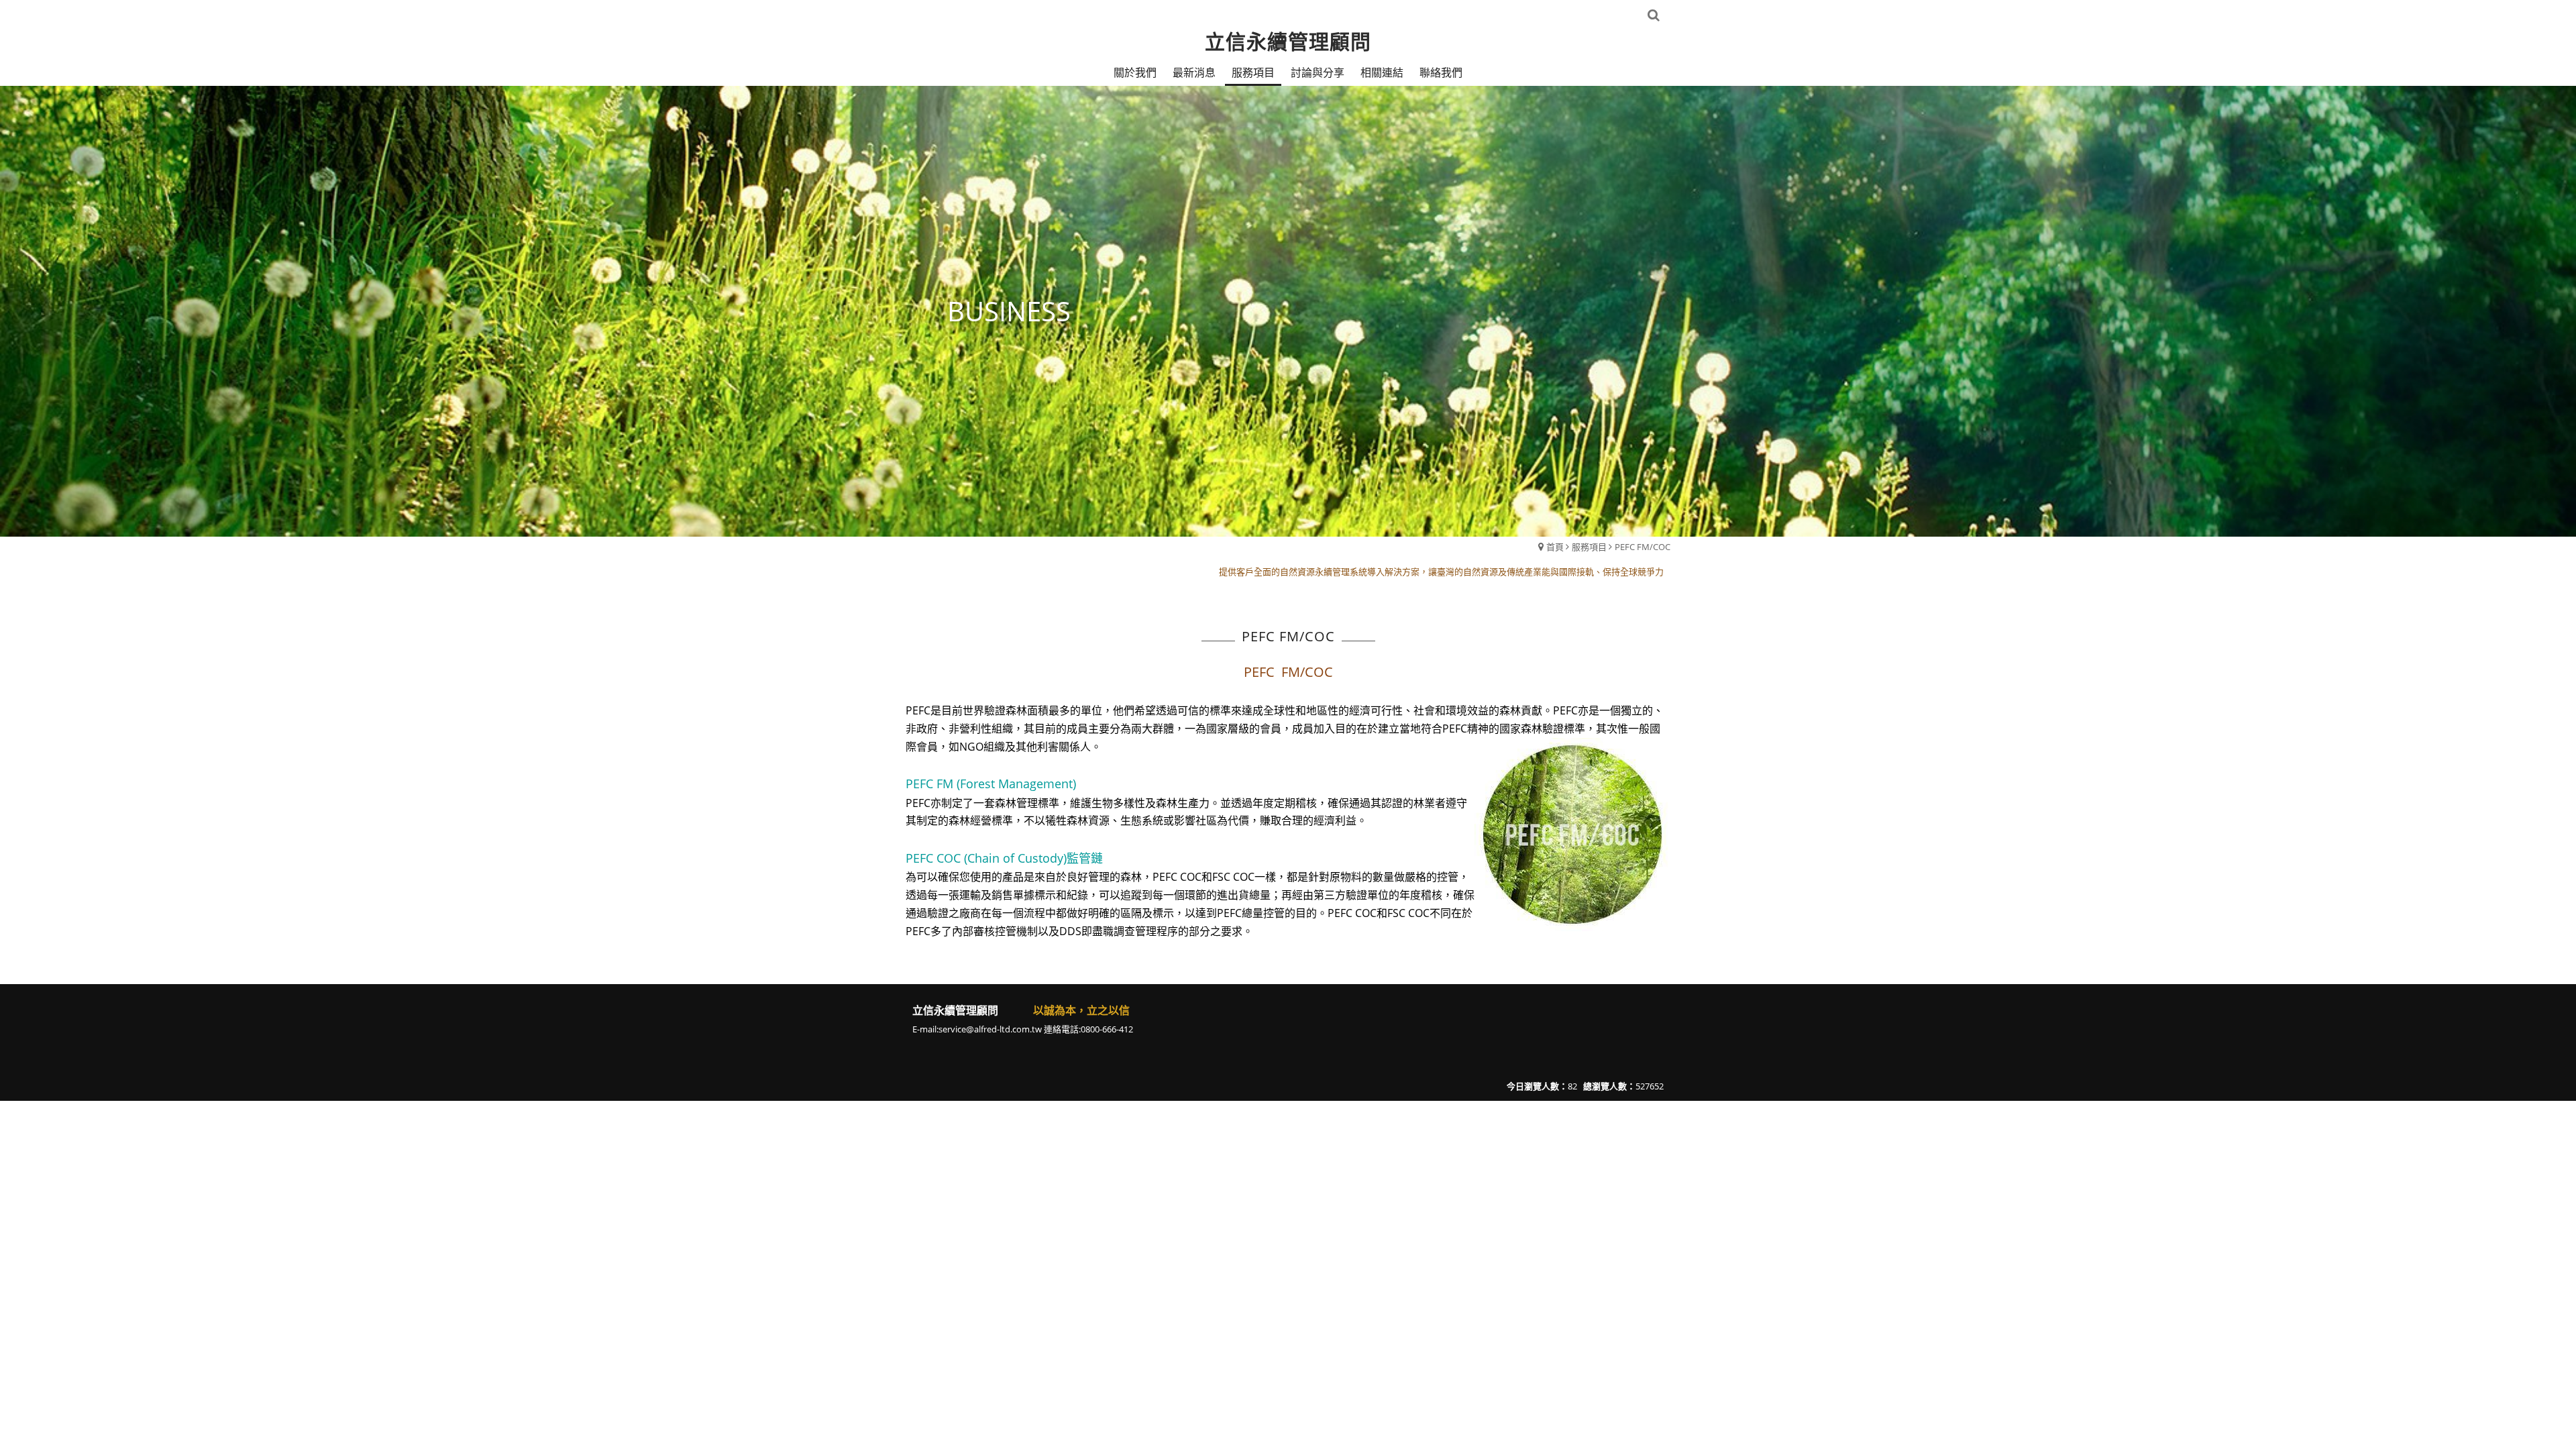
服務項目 (1589, 547)
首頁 (1555, 547)
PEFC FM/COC (1643, 547)
